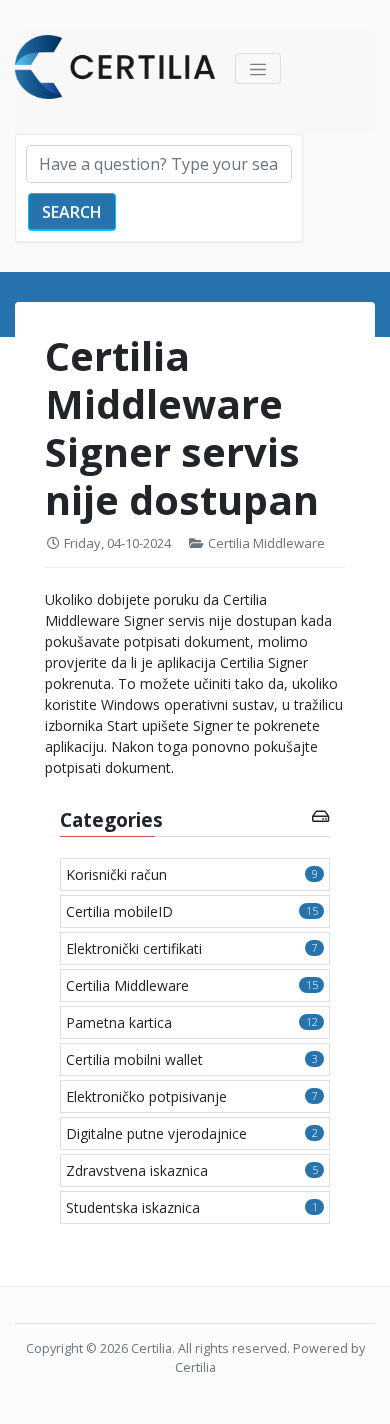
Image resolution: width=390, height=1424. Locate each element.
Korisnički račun (192, 874)
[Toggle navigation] (258, 68)
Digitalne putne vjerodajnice (192, 1133)
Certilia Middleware (266, 543)
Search (72, 212)
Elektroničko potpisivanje (192, 1096)
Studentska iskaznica (192, 1207)
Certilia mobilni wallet (192, 1059)
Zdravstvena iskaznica (192, 1170)
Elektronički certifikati (192, 948)
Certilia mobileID (192, 911)
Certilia (151, 1348)
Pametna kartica (192, 1022)
